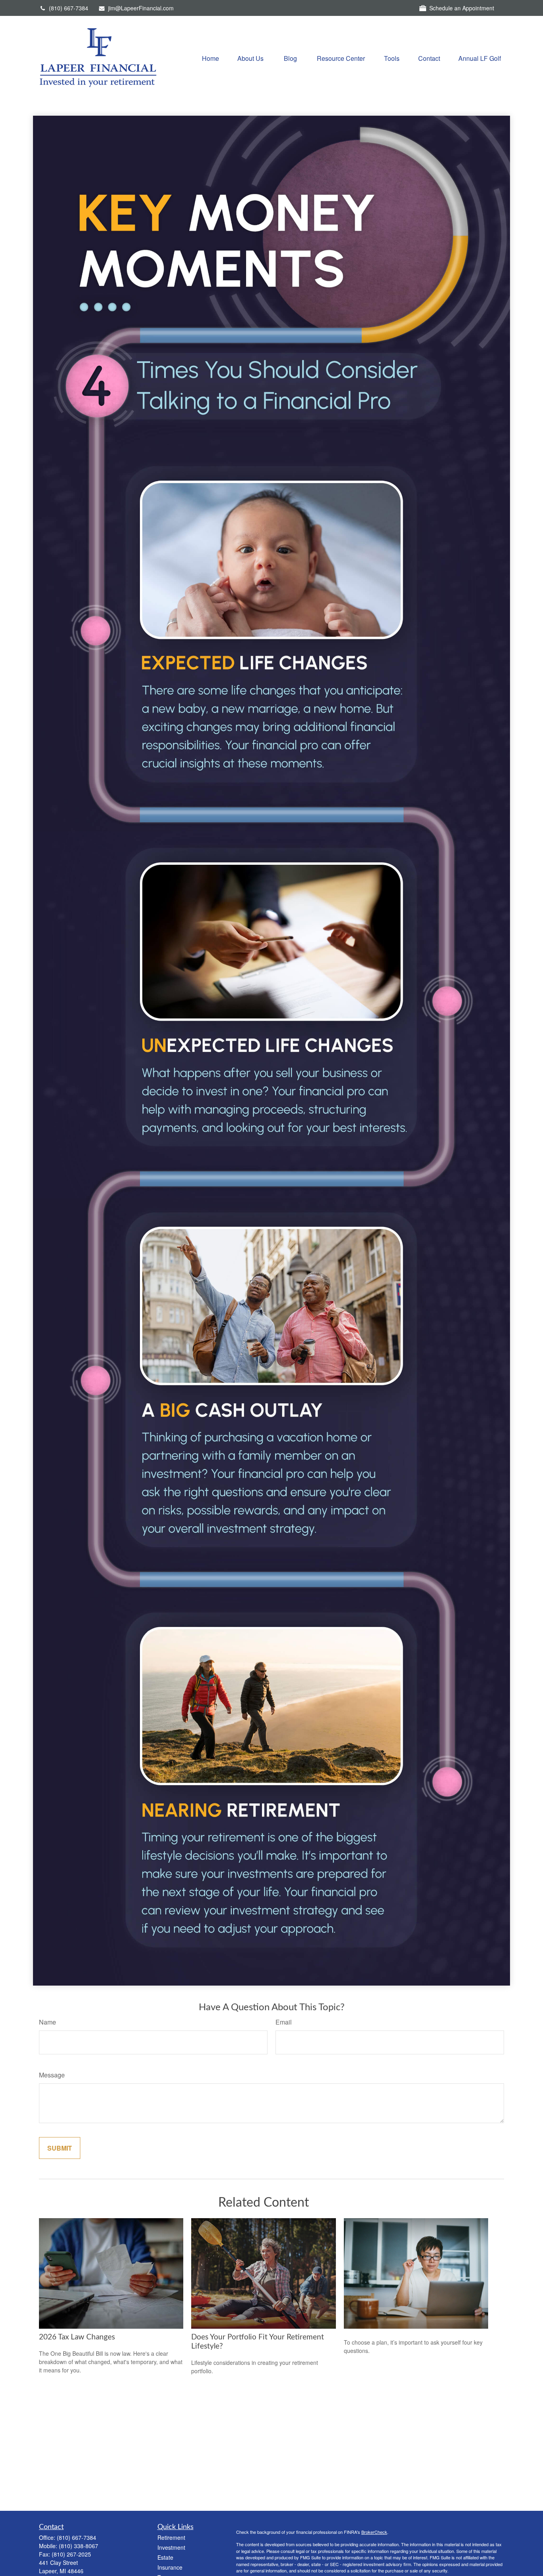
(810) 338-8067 (79, 2546)
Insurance (170, 2567)
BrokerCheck (374, 2532)
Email (284, 2022)
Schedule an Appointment (462, 8)
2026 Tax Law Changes (77, 2337)
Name (48, 2022)
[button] (210, 57)
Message (52, 2075)
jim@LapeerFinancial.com (141, 8)
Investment (171, 2547)
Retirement (171, 2537)
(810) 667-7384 (69, 8)
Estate (165, 2557)
